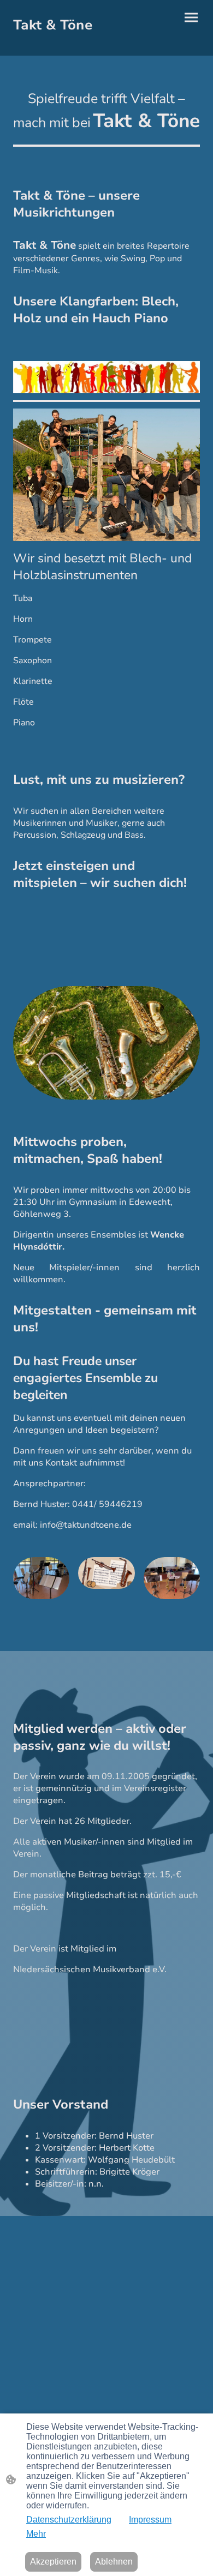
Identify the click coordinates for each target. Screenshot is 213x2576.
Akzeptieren (53, 2562)
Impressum (150, 2520)
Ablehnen (114, 2562)
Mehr (36, 2534)
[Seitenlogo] (58, 42)
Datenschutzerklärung (69, 2520)
